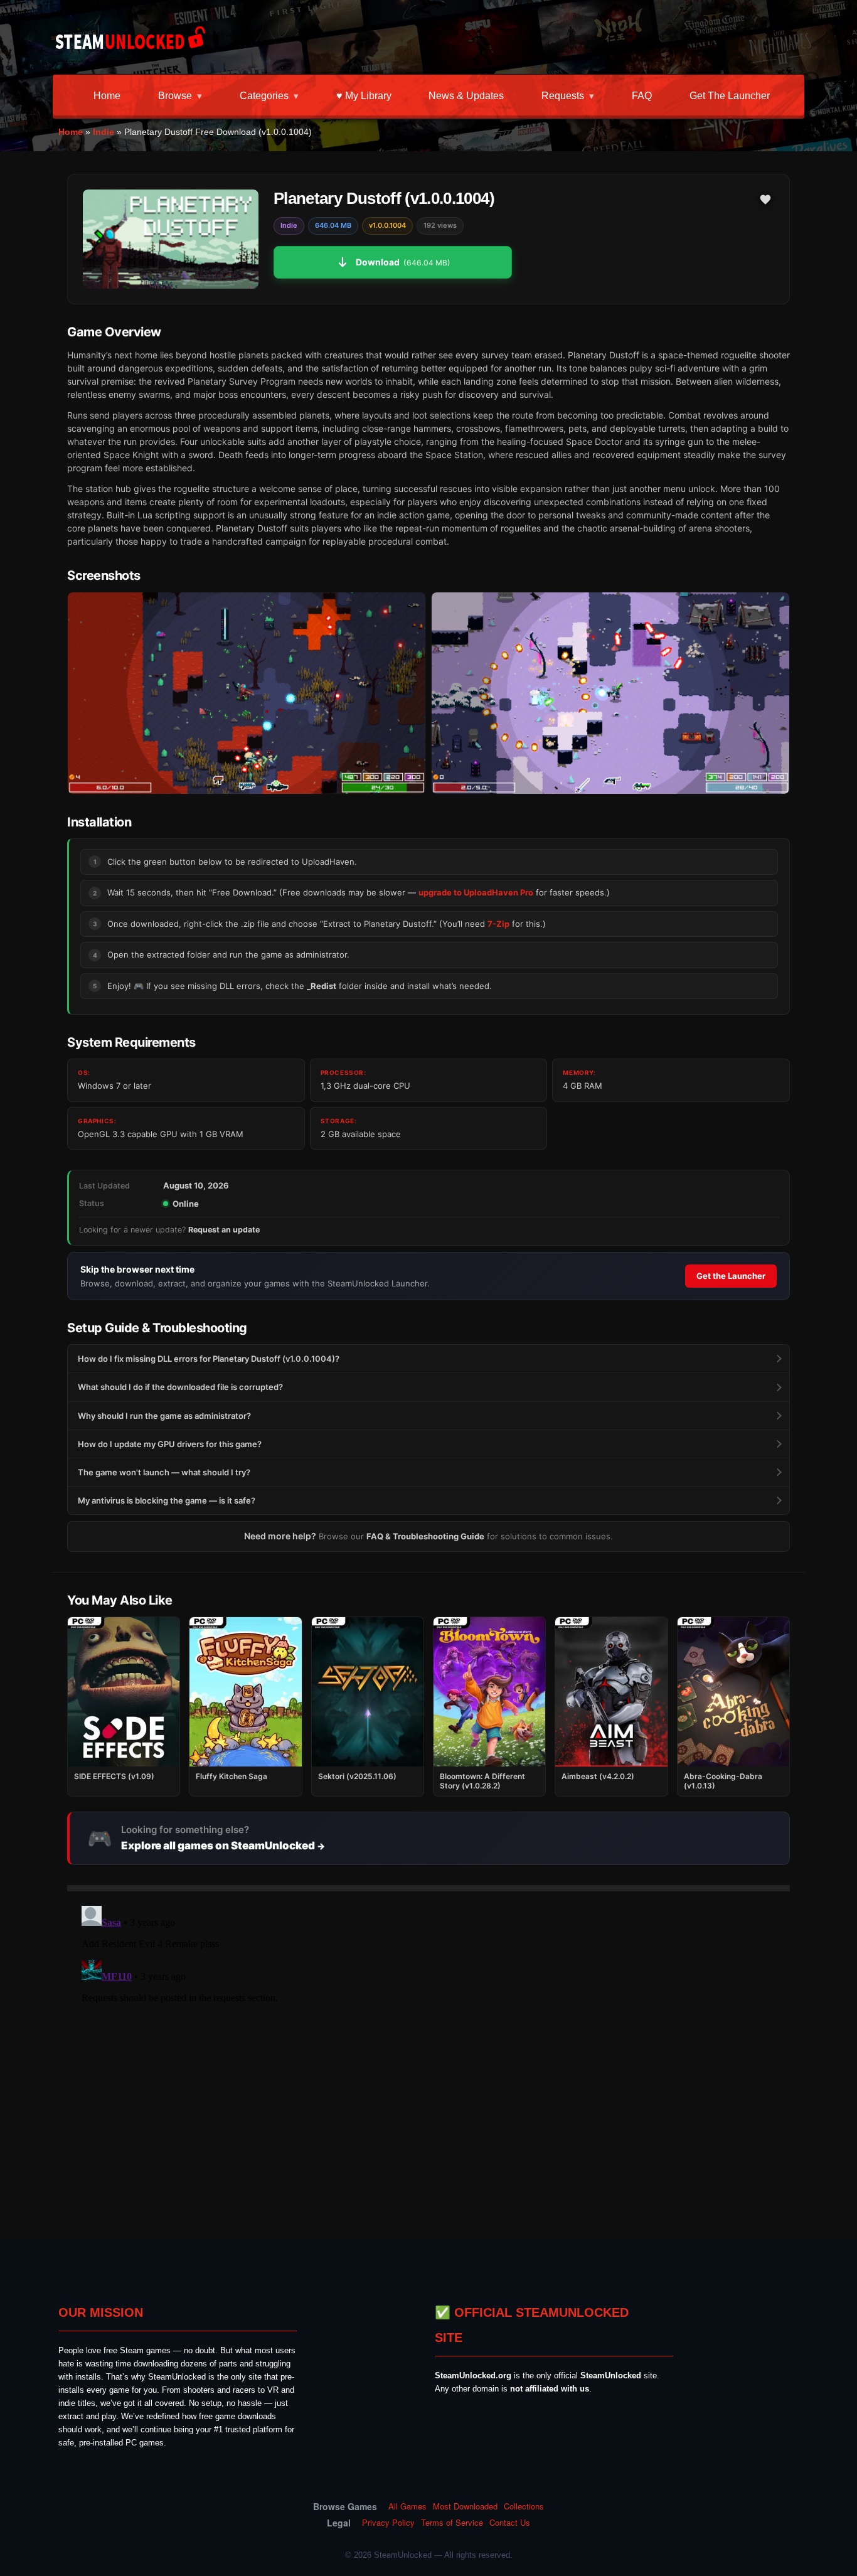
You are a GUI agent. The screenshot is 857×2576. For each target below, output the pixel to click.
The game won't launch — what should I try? (164, 1472)
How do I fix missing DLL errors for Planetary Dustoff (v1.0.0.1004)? (209, 1359)
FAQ (642, 96)
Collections (524, 2506)
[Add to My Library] (765, 200)
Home (107, 96)
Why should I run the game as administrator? (164, 1416)
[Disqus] (428, 2058)
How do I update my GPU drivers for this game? (170, 1444)
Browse (175, 96)
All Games (407, 2506)
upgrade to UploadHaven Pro (476, 892)
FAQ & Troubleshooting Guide (425, 1536)
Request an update (224, 1230)
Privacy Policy (388, 2523)
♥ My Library (364, 96)
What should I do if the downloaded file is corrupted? (180, 1387)
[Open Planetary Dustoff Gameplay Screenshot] (610, 693)
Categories (264, 96)
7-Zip (498, 924)
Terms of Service (452, 2523)
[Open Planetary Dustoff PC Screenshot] (247, 693)
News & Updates (466, 96)
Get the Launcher (730, 96)
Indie (104, 132)
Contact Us (510, 2523)
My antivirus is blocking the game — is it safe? (167, 1500)
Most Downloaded (465, 2506)
